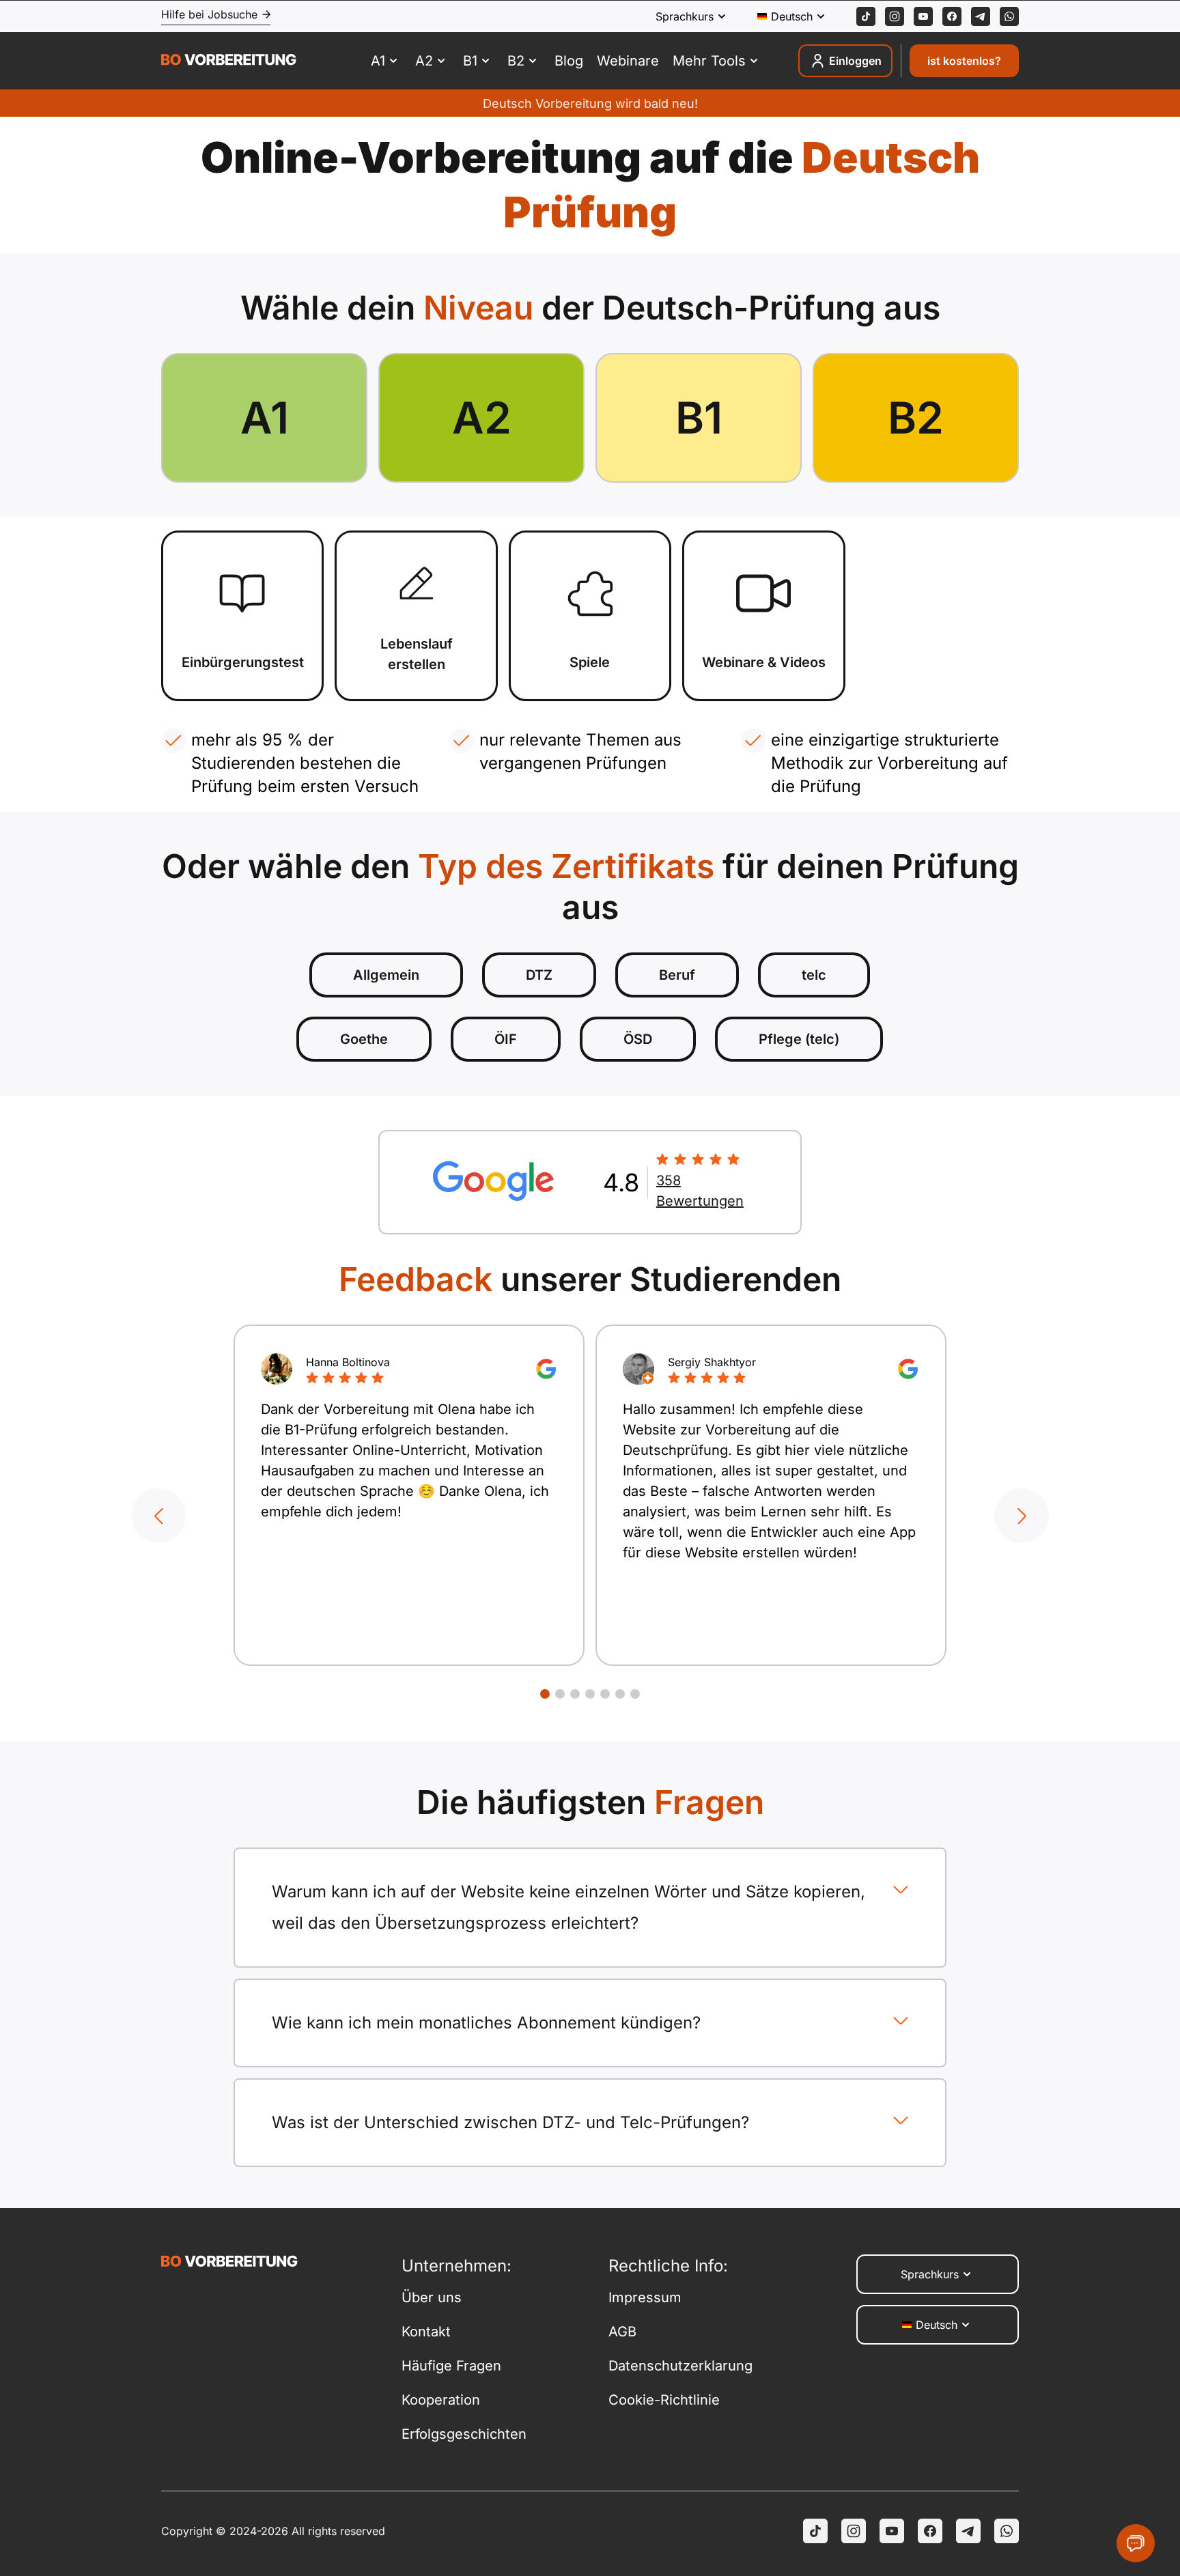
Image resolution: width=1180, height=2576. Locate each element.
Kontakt (426, 2332)
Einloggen (855, 61)
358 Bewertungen (700, 1191)
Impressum (645, 2297)
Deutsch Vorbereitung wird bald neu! (590, 103)
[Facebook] (952, 16)
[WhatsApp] (1009, 16)
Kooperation (441, 2400)
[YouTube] (892, 2531)
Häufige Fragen (451, 2366)
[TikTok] (866, 16)
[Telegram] (981, 16)
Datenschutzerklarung (680, 2366)
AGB (622, 2332)
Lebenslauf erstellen (417, 654)
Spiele (590, 662)
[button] (158, 1516)
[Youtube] (923, 16)
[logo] (229, 61)
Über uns (432, 2297)
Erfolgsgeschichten (464, 2434)
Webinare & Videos (764, 662)
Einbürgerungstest (243, 662)
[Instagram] (895, 16)
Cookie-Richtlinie (664, 2400)
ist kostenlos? (964, 61)
